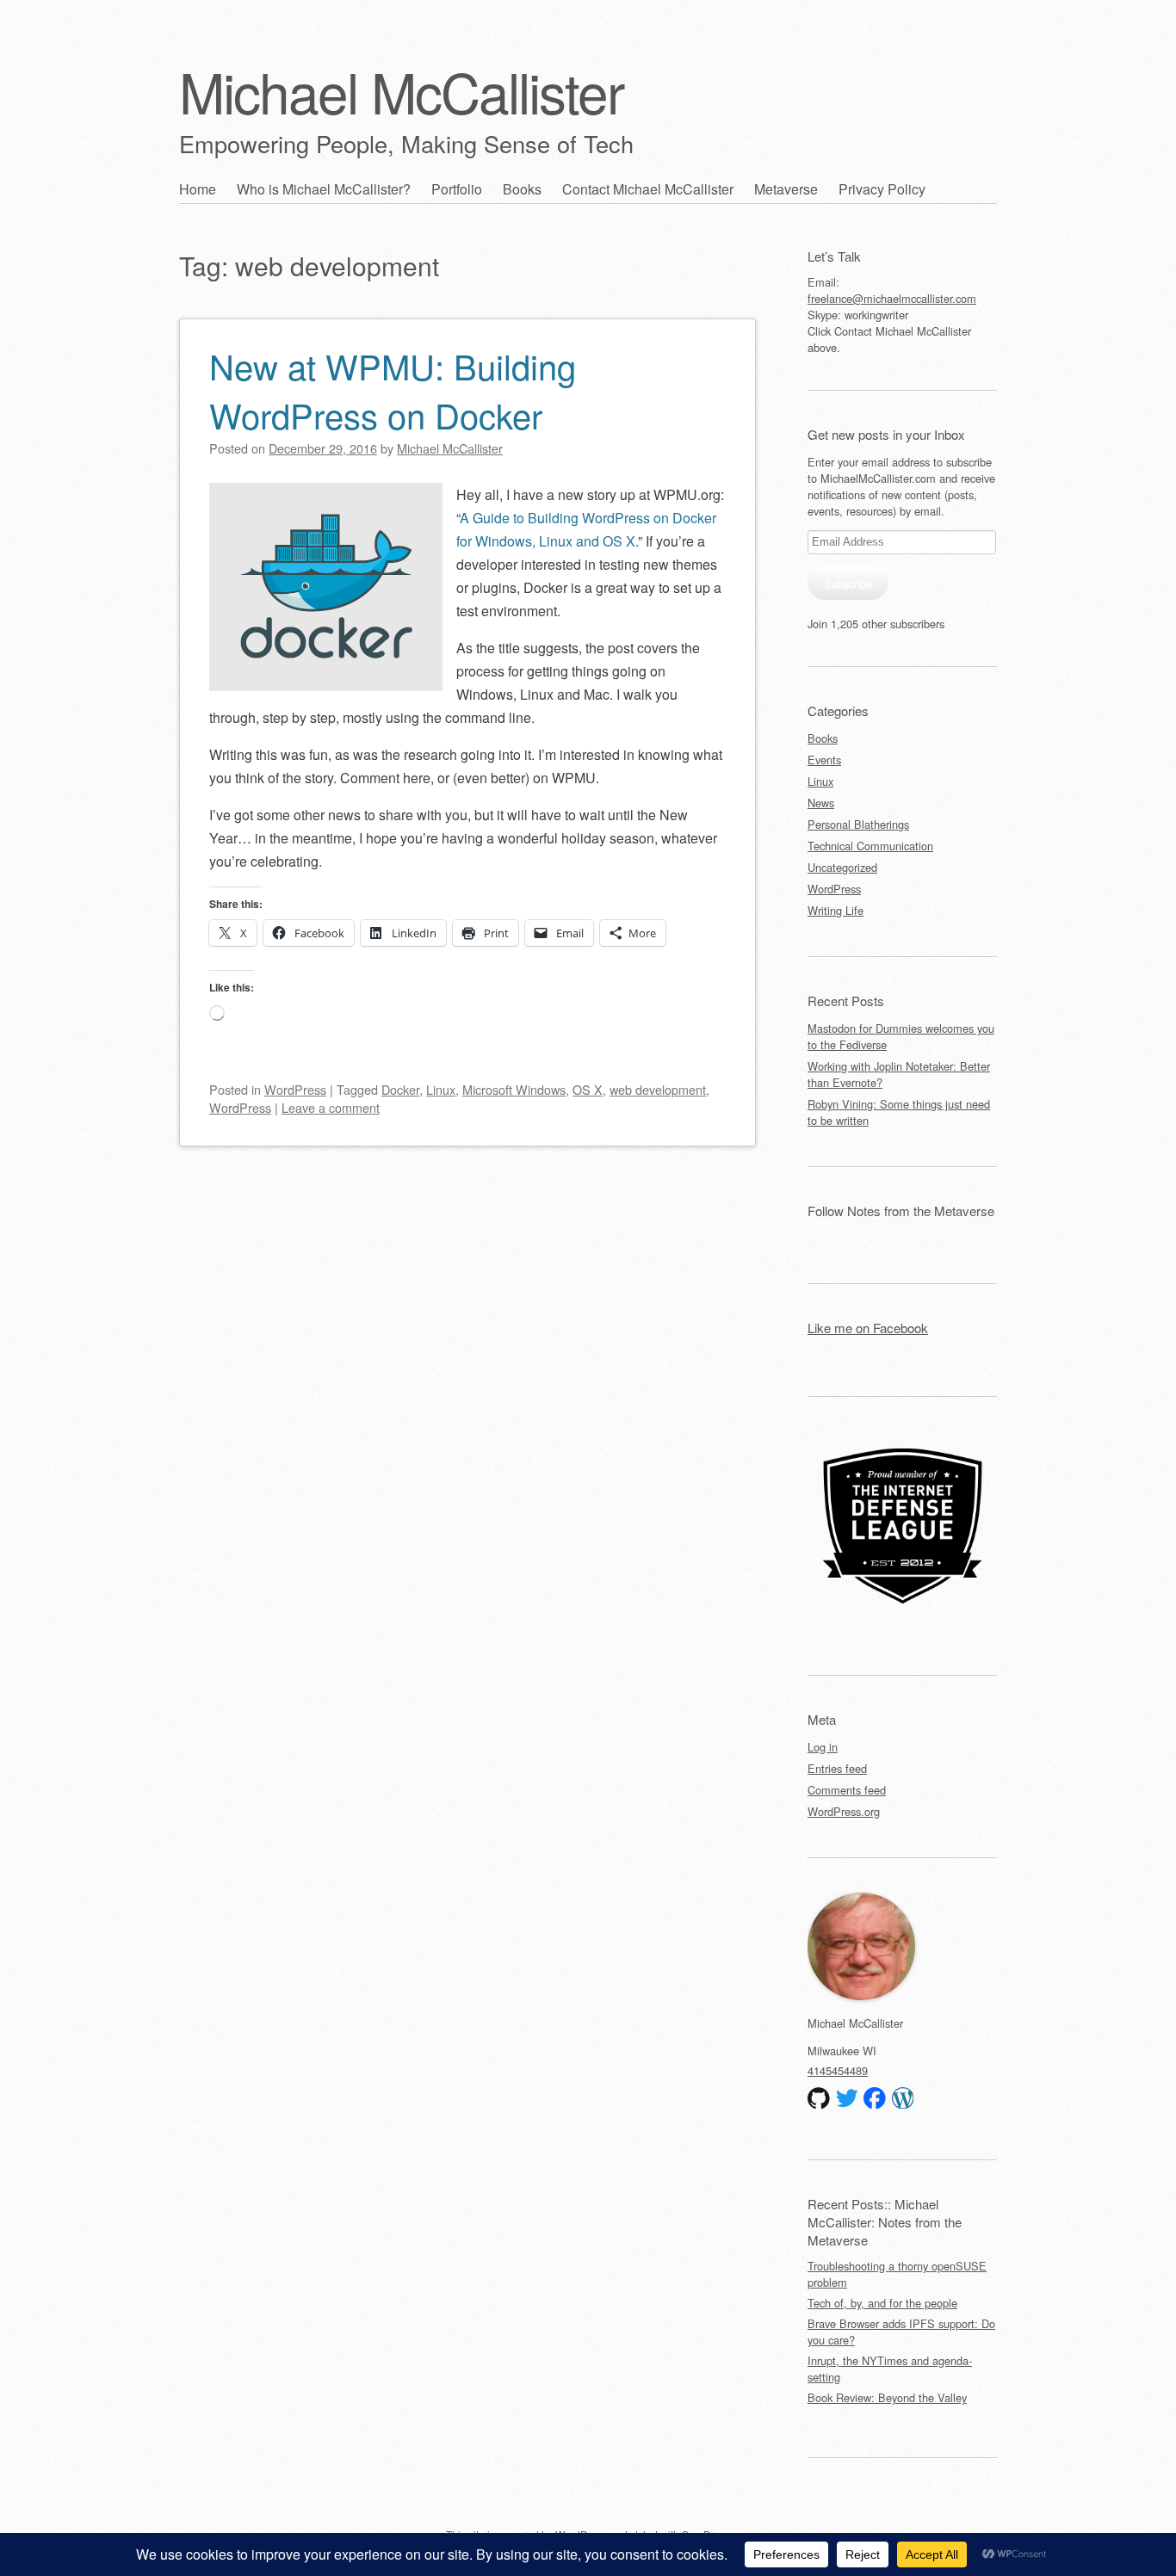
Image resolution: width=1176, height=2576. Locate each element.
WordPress (295, 1089)
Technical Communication (870, 846)
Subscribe (848, 583)
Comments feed (847, 1790)
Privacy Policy (882, 189)
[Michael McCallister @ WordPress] (903, 2098)
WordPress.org (844, 1811)
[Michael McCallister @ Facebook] (875, 2098)
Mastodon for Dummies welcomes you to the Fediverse (901, 1036)
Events (824, 760)
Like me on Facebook (868, 1328)
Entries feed (837, 1768)
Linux (441, 1089)
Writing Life (836, 910)
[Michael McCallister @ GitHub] (819, 2098)
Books (522, 189)
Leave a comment (331, 1107)
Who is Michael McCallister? (324, 189)
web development (658, 1089)
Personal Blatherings (858, 824)
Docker (400, 1089)
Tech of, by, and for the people (882, 2303)
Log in (823, 1747)
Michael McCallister (401, 91)
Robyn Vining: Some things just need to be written (899, 1112)
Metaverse (786, 189)
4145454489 (838, 2070)
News (821, 803)
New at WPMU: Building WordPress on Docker (393, 390)
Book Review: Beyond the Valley (887, 2397)
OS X (588, 1089)
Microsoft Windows (514, 1089)
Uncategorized (842, 867)
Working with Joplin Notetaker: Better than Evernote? (899, 1074)
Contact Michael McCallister (648, 189)
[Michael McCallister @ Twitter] (847, 2098)
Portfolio (457, 189)
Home (198, 189)
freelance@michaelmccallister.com (892, 298)
